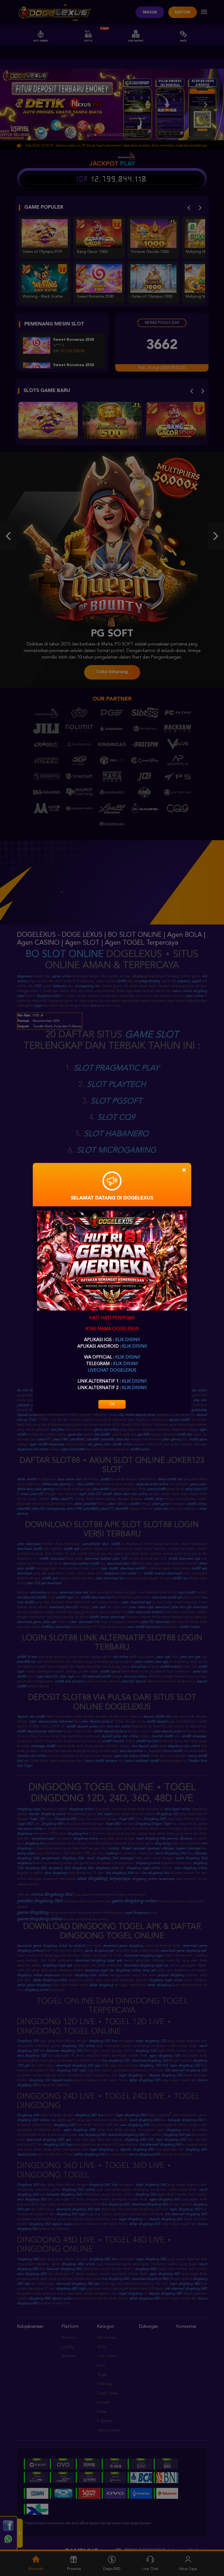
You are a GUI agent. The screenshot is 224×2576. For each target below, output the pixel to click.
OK (112, 1404)
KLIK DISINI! (127, 1340)
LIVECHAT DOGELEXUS (112, 1371)
